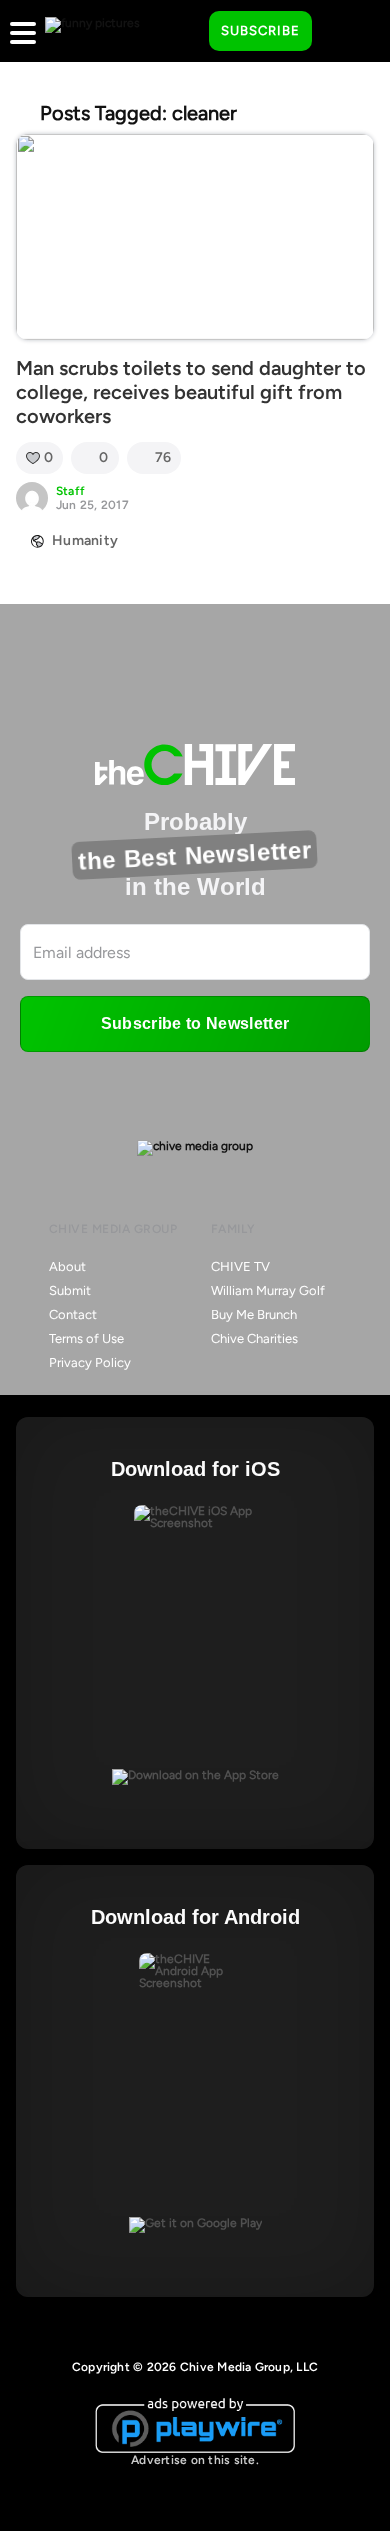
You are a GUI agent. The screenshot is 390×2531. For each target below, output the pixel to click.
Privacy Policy (90, 1362)
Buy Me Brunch (254, 1314)
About (67, 1266)
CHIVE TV (240, 1266)
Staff (70, 491)
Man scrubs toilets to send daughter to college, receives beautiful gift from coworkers (191, 392)
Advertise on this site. (195, 2460)
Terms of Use (86, 1338)
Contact (73, 1314)
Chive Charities (254, 1338)
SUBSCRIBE (260, 30)
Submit (70, 1290)
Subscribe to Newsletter (195, 1023)
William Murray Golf (268, 1290)
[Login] (345, 32)
